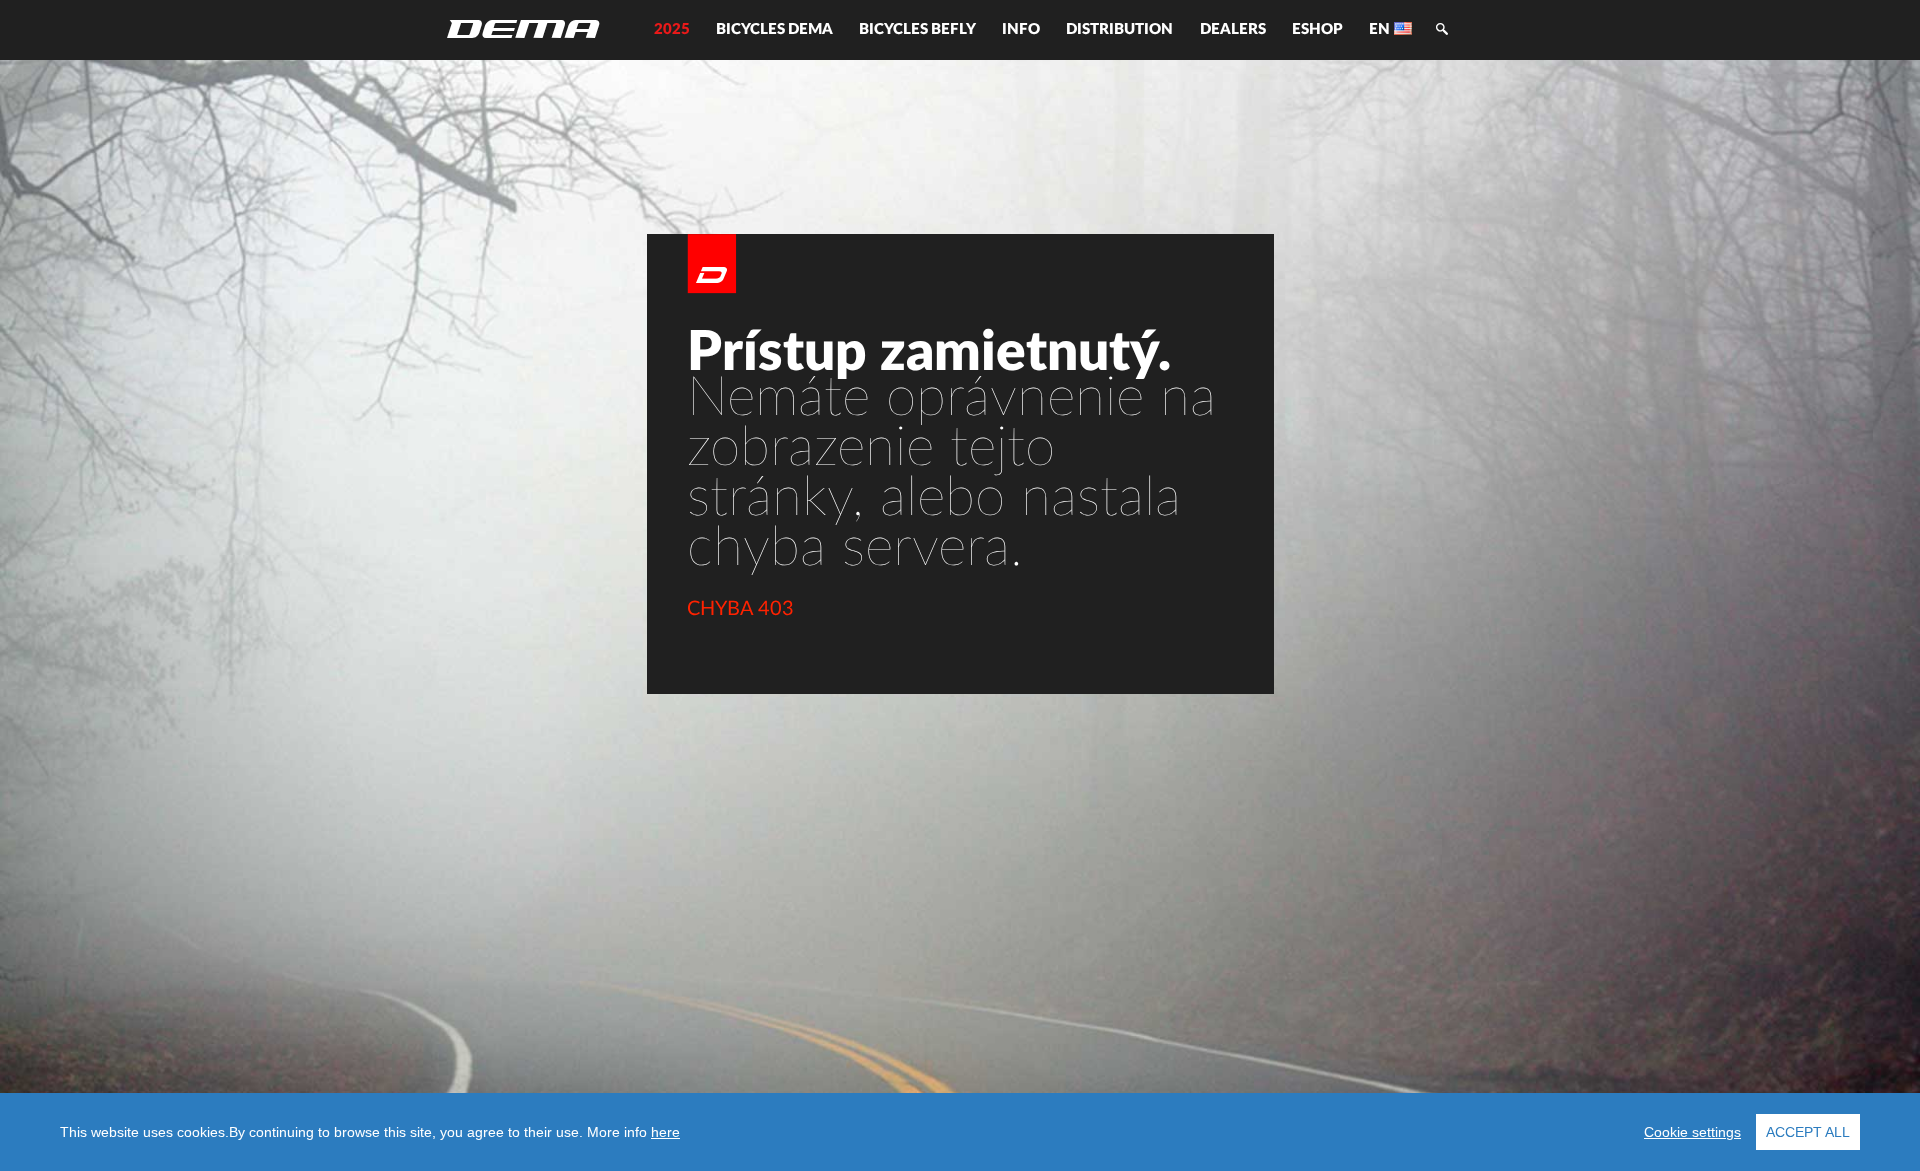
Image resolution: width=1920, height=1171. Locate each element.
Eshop (1317, 29)
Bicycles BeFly (917, 29)
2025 (672, 29)
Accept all (1808, 1132)
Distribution (1119, 29)
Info (1021, 29)
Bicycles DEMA (774, 29)
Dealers (1233, 29)
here (665, 1132)
